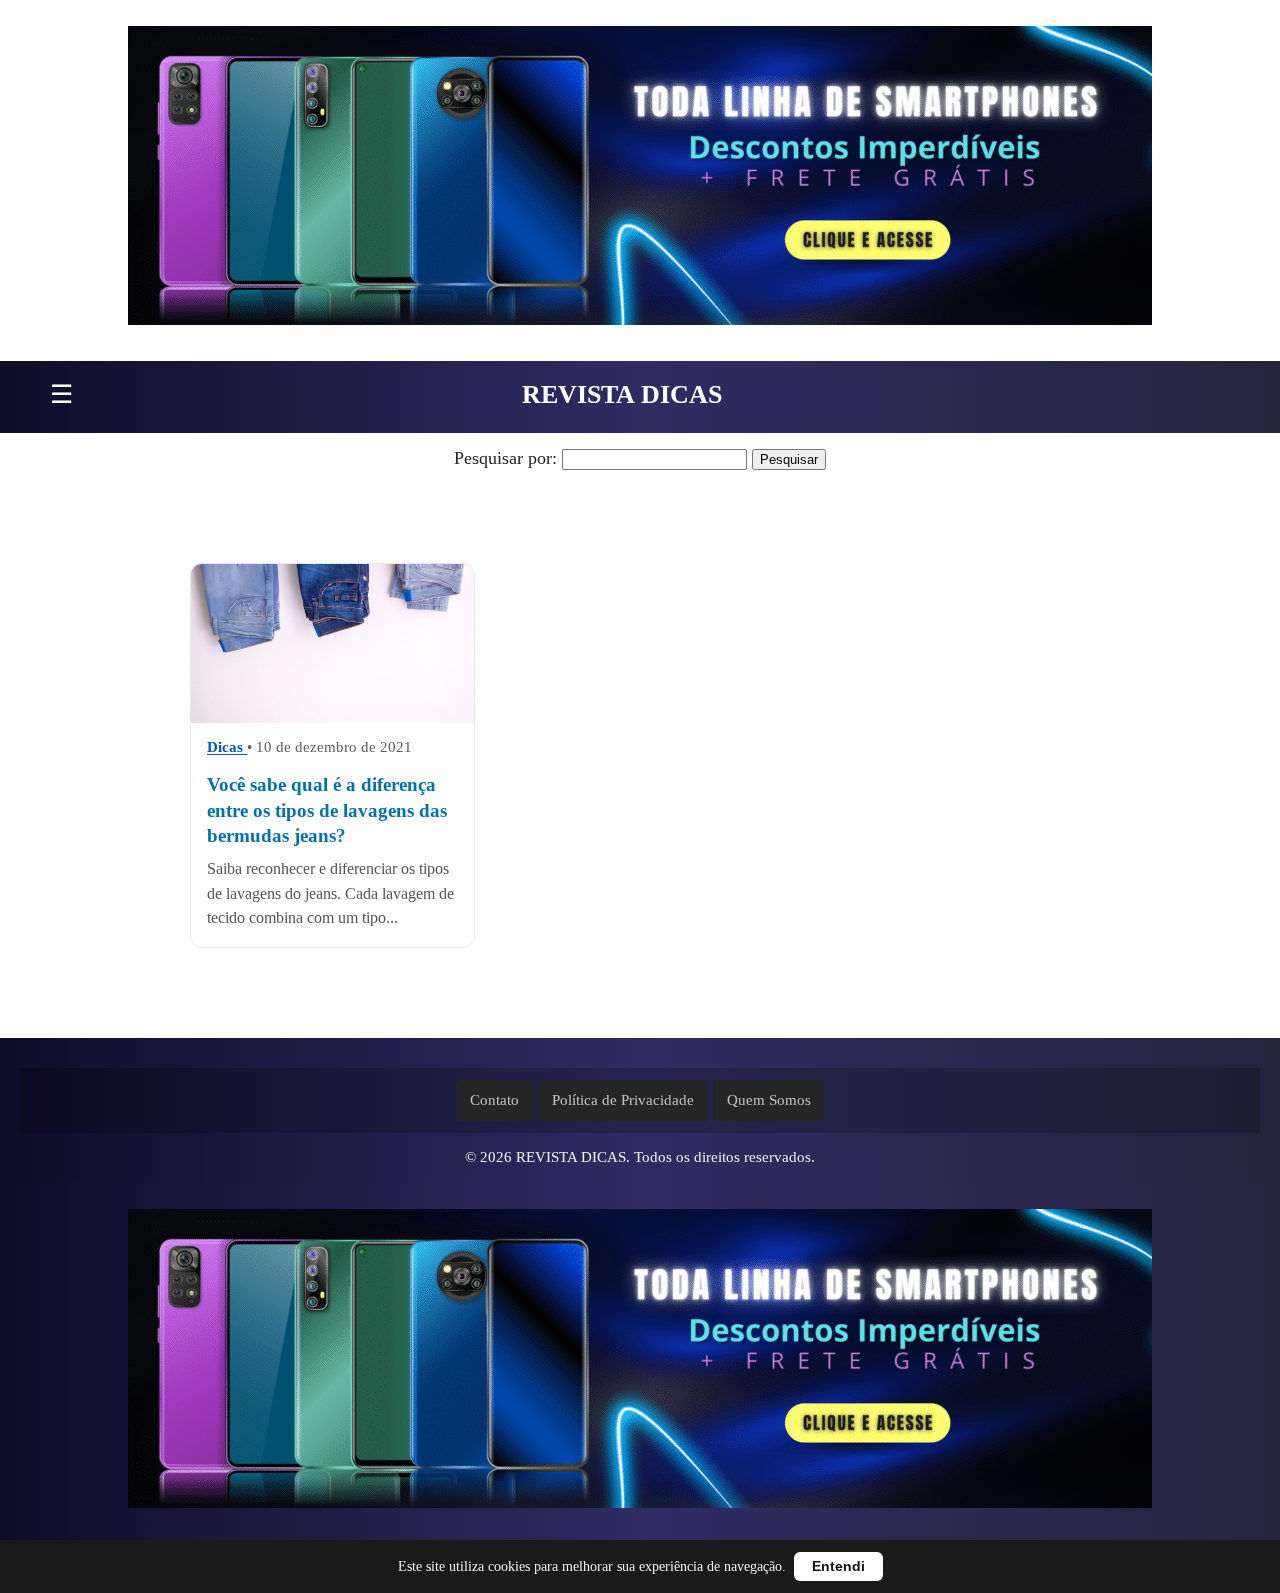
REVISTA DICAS (622, 394)
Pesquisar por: (505, 458)
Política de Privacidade (623, 1100)
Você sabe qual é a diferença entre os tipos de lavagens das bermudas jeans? (327, 811)
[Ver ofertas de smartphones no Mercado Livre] (640, 180)
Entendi (838, 1566)
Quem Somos (769, 1100)
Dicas (227, 748)
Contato (494, 1100)
